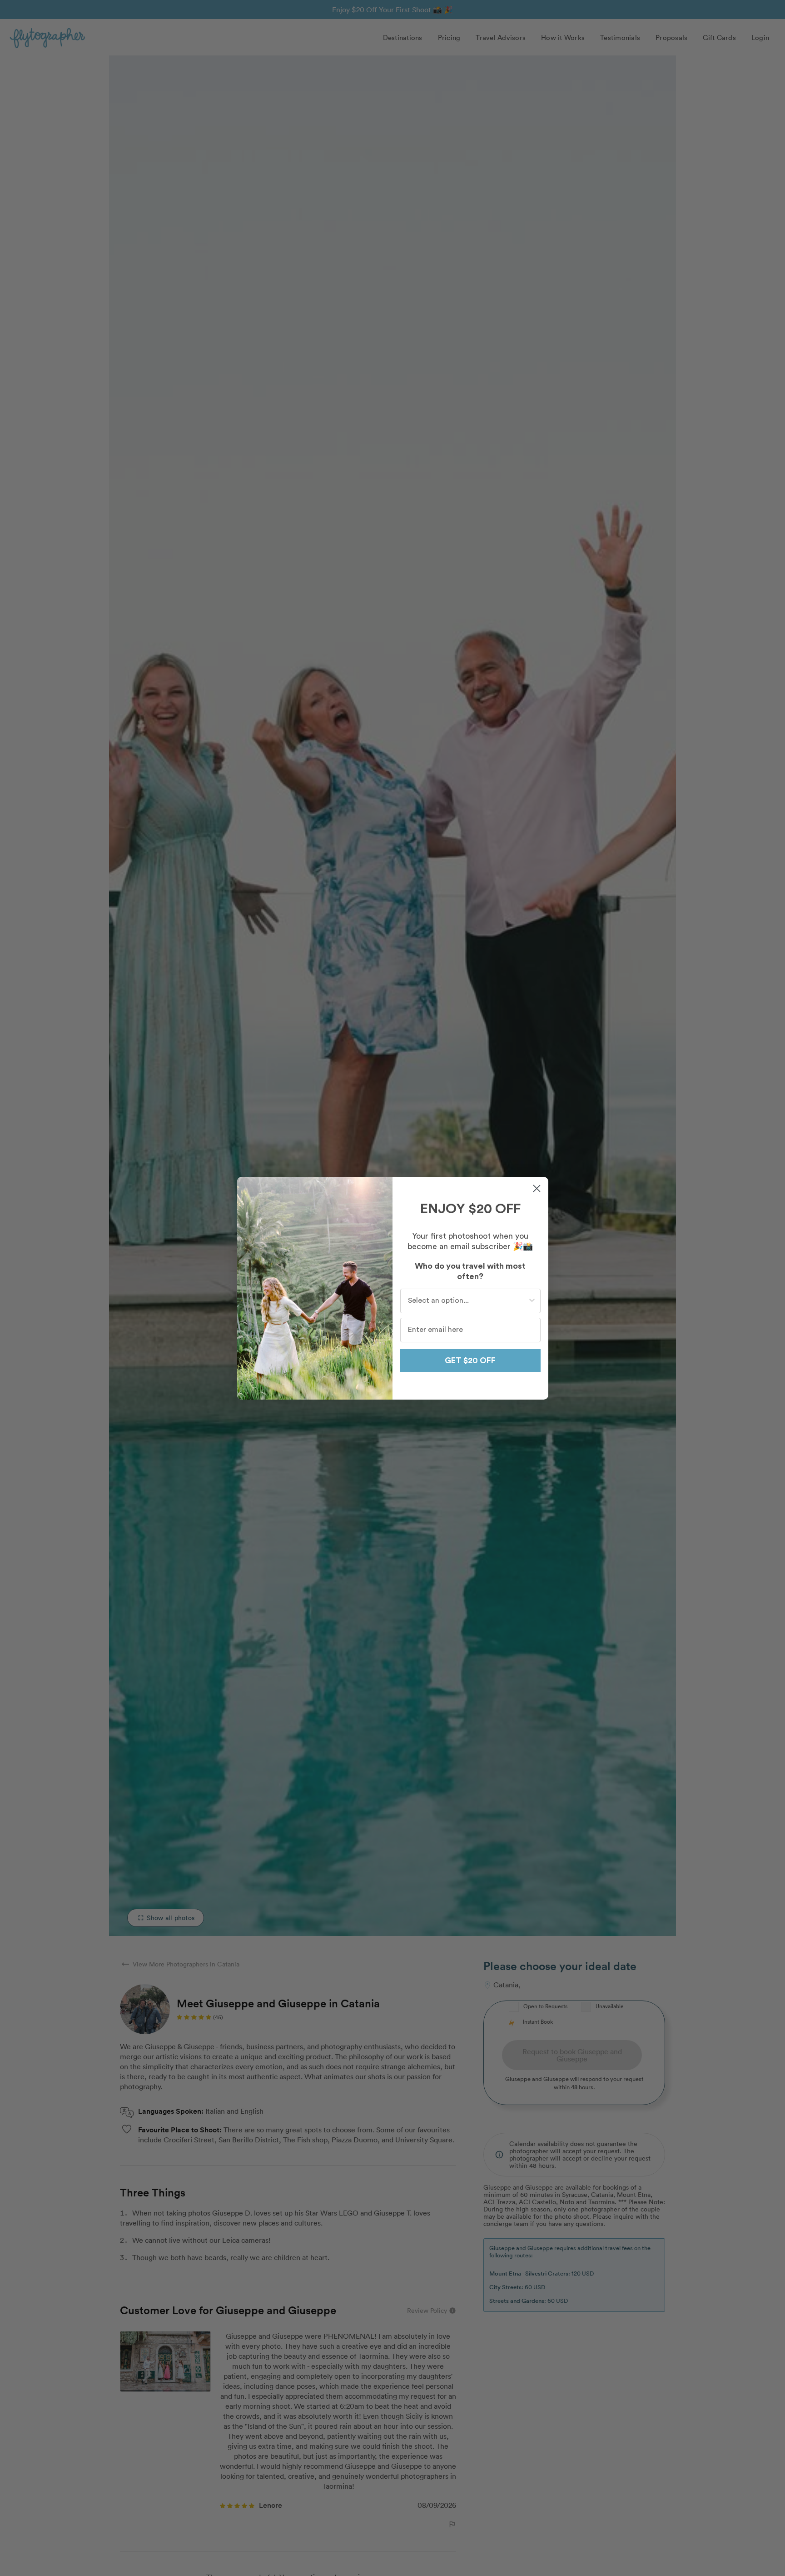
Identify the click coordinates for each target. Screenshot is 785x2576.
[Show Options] (532, 1301)
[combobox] (468, 1301)
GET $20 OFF (470, 1361)
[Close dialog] (537, 1188)
